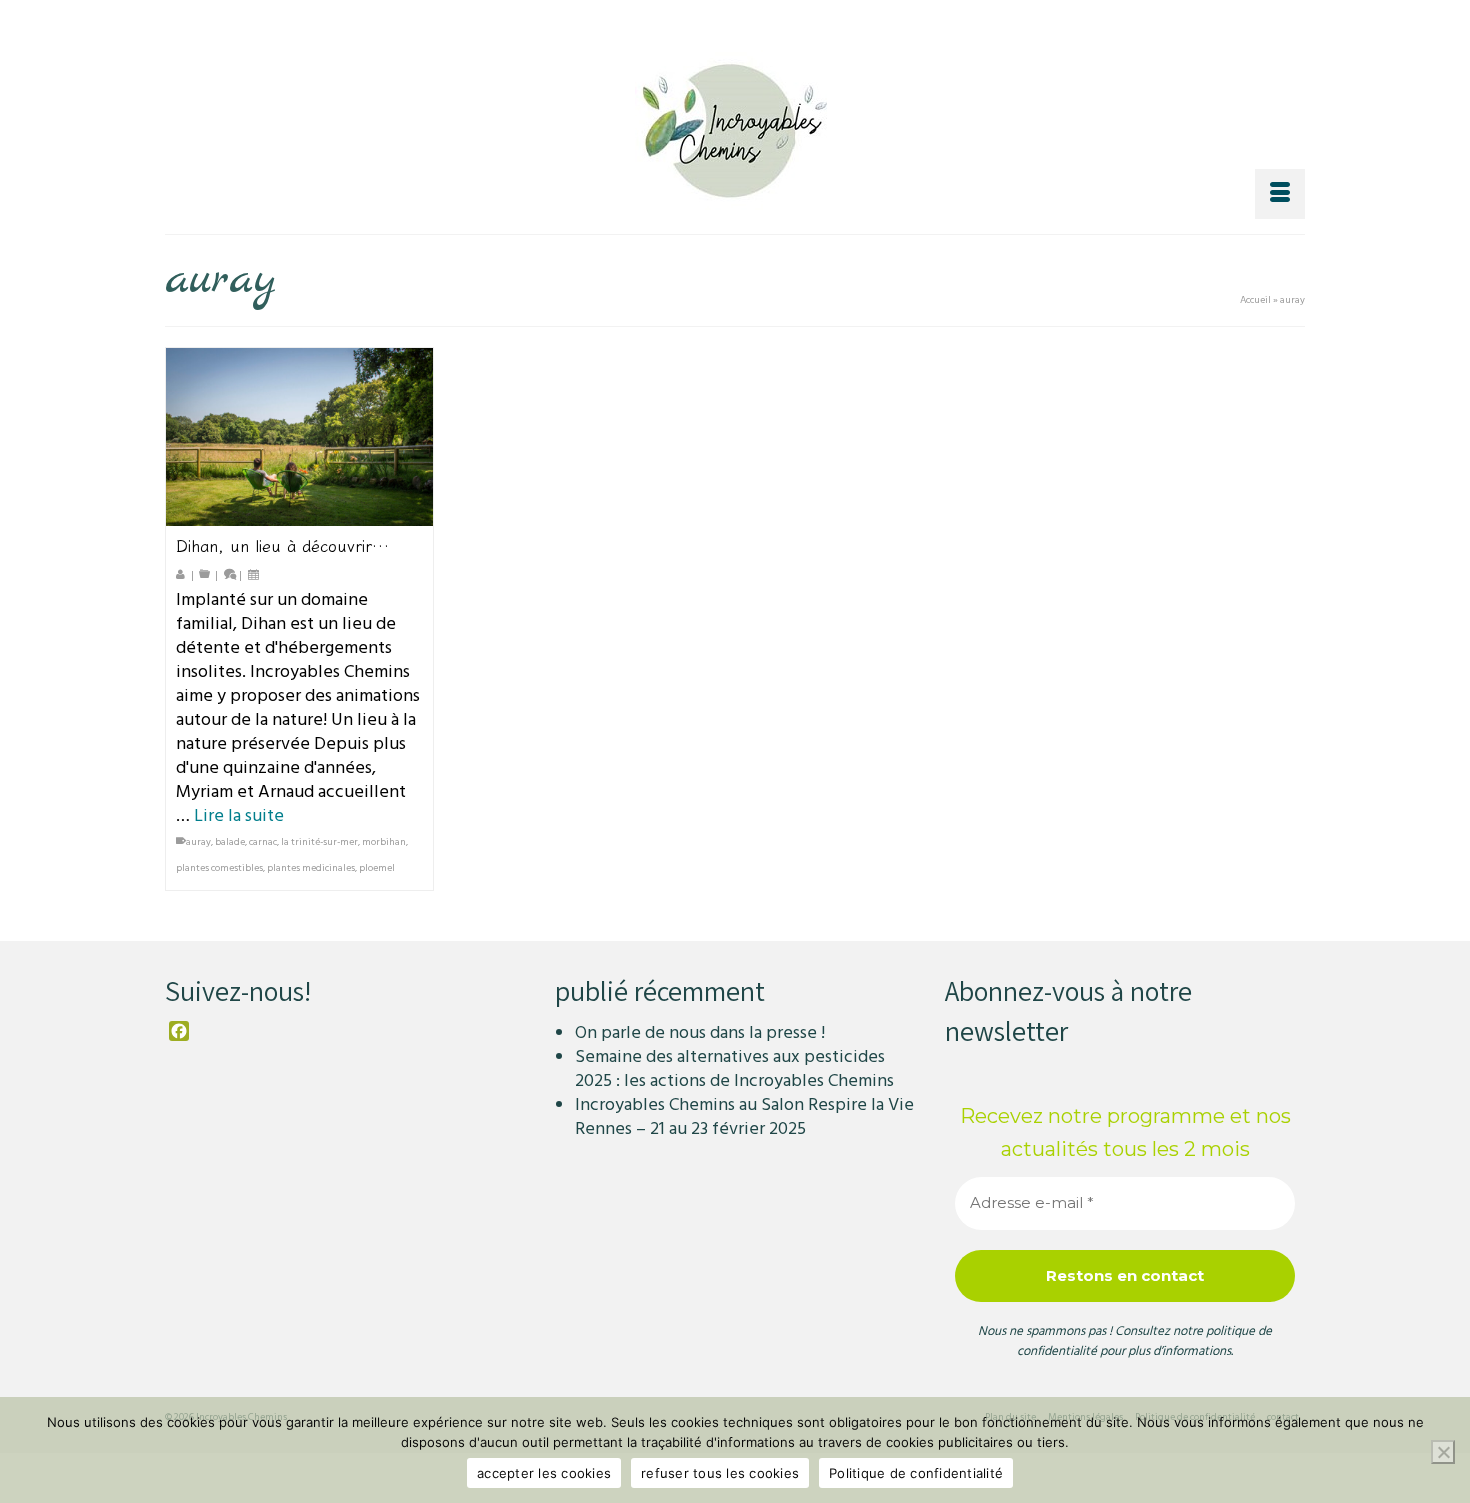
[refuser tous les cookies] (1443, 1452)
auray (198, 842)
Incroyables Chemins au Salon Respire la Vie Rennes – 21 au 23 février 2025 (744, 1116)
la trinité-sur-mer (319, 842)
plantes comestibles (219, 868)
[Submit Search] (1087, 16)
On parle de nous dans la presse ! (700, 1032)
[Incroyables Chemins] (735, 126)
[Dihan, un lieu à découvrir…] (299, 437)
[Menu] (1280, 194)
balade (230, 842)
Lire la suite (239, 815)
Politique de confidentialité (916, 1473)
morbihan (384, 842)
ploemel (377, 868)
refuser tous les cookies (720, 1473)
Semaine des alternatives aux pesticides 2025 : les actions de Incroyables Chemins (734, 1068)
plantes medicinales (311, 868)
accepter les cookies (544, 1473)
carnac (263, 842)
